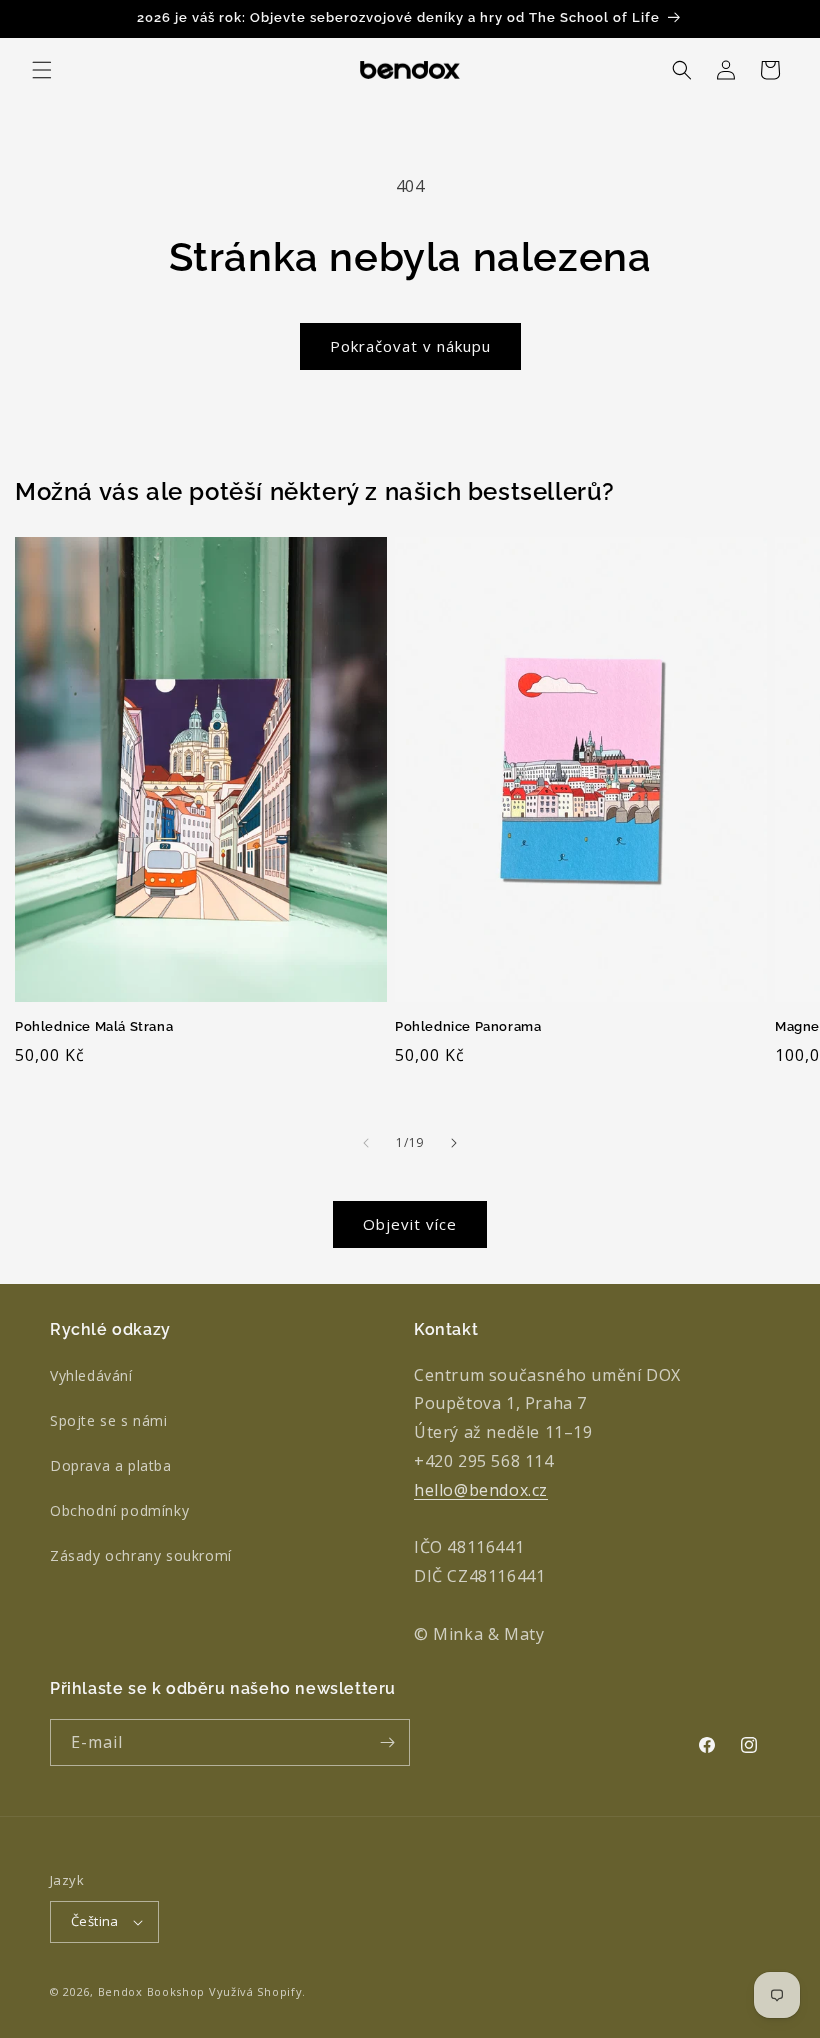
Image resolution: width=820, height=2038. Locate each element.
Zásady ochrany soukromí (141, 1555)
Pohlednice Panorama (468, 1026)
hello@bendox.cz (481, 1490)
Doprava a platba (111, 1465)
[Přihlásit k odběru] (387, 1742)
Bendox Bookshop (152, 1991)
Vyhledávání (91, 1375)
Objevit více (410, 1224)
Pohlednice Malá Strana (94, 1026)
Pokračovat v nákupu (410, 346)
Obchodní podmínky (119, 1510)
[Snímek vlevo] (366, 1143)
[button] (42, 70)
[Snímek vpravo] (454, 1143)
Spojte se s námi (109, 1420)
